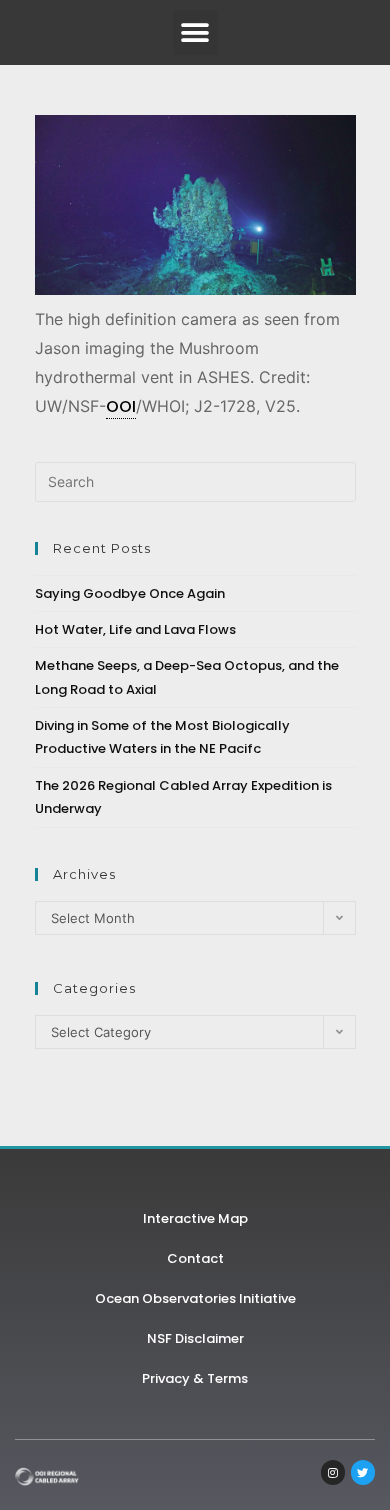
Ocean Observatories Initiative (195, 1298)
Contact (195, 1258)
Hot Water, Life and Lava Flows (135, 629)
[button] (195, 32)
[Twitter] (363, 1472)
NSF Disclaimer (195, 1338)
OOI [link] (121, 406)
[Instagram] (333, 1472)
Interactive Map (195, 1218)
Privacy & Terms (195, 1378)
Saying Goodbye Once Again (130, 593)
